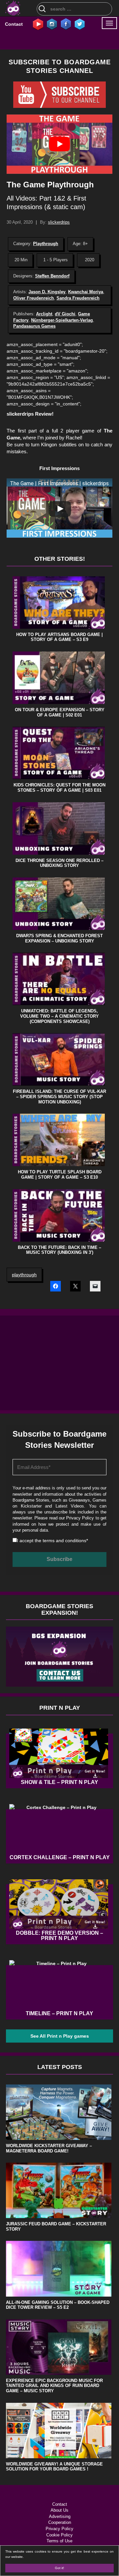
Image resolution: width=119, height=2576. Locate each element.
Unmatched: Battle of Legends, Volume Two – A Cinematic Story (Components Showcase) (59, 1016)
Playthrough (46, 244)
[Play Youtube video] (59, 144)
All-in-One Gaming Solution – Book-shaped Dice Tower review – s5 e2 (58, 2305)
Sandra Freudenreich (78, 298)
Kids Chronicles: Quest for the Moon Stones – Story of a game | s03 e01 (59, 788)
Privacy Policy (80, 1518)
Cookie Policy (59, 2535)
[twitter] (80, 24)
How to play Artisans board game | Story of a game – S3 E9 (59, 637)
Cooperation (60, 2522)
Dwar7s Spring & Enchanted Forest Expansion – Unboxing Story (59, 938)
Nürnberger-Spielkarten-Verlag (62, 320)
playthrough (24, 1275)
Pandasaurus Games (34, 326)
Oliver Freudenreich (34, 298)
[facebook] (66, 24)
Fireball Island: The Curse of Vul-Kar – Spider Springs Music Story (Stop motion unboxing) (59, 1097)
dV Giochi (65, 314)
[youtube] (38, 24)
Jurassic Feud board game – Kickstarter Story (56, 2226)
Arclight (44, 314)
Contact (14, 24)
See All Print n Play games (60, 2036)
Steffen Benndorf (52, 276)
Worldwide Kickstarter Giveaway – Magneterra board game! (49, 2148)
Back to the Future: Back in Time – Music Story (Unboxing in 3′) (59, 1250)
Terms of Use (59, 2541)
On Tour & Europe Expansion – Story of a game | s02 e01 (60, 712)
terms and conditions (64, 1541)
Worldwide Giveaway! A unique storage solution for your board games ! (54, 2467)
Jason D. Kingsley (47, 292)
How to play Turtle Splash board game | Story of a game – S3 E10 (60, 1175)
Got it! (59, 2568)
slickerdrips (59, 222)
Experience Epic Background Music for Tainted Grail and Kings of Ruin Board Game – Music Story (54, 2386)
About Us (59, 2510)
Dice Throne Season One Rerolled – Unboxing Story (59, 863)
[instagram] (52, 24)
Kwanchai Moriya (86, 292)
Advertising (60, 2516)
